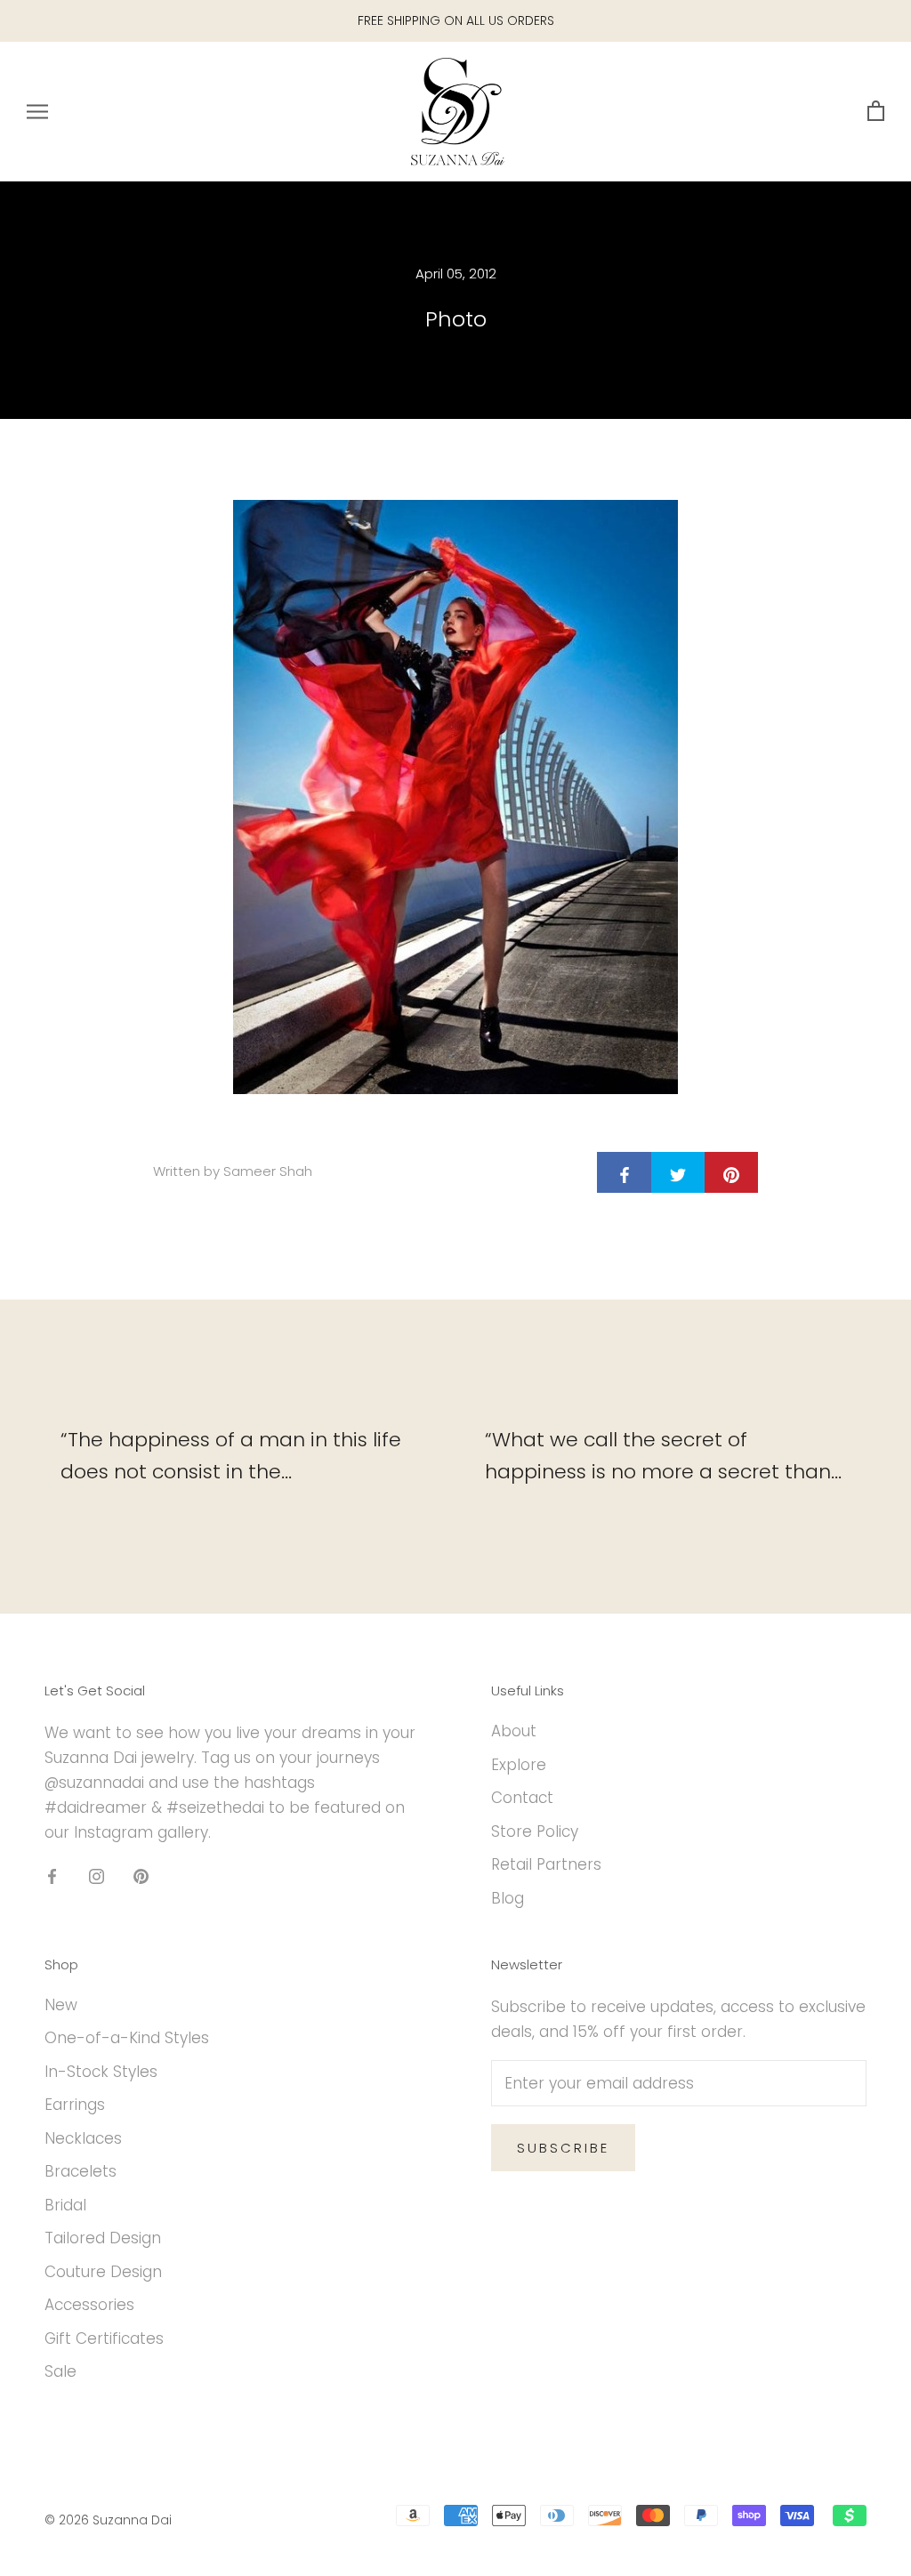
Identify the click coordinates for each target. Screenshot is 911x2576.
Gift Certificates (104, 2339)
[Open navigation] (37, 111)
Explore (519, 1765)
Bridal (65, 2205)
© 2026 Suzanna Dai (108, 2520)
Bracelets (81, 2171)
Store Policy (535, 1831)
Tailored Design (103, 2238)
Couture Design (103, 2272)
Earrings (75, 2105)
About (514, 1731)
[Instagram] (97, 1875)
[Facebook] (52, 1875)
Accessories (89, 2305)
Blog (508, 1898)
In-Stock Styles (101, 2072)
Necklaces (83, 2138)
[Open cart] (876, 112)
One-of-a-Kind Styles (127, 2038)
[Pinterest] (141, 1875)
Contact (522, 1798)
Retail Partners (546, 1864)
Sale (60, 2371)
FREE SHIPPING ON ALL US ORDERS (456, 20)
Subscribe (563, 2148)
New (61, 2005)
